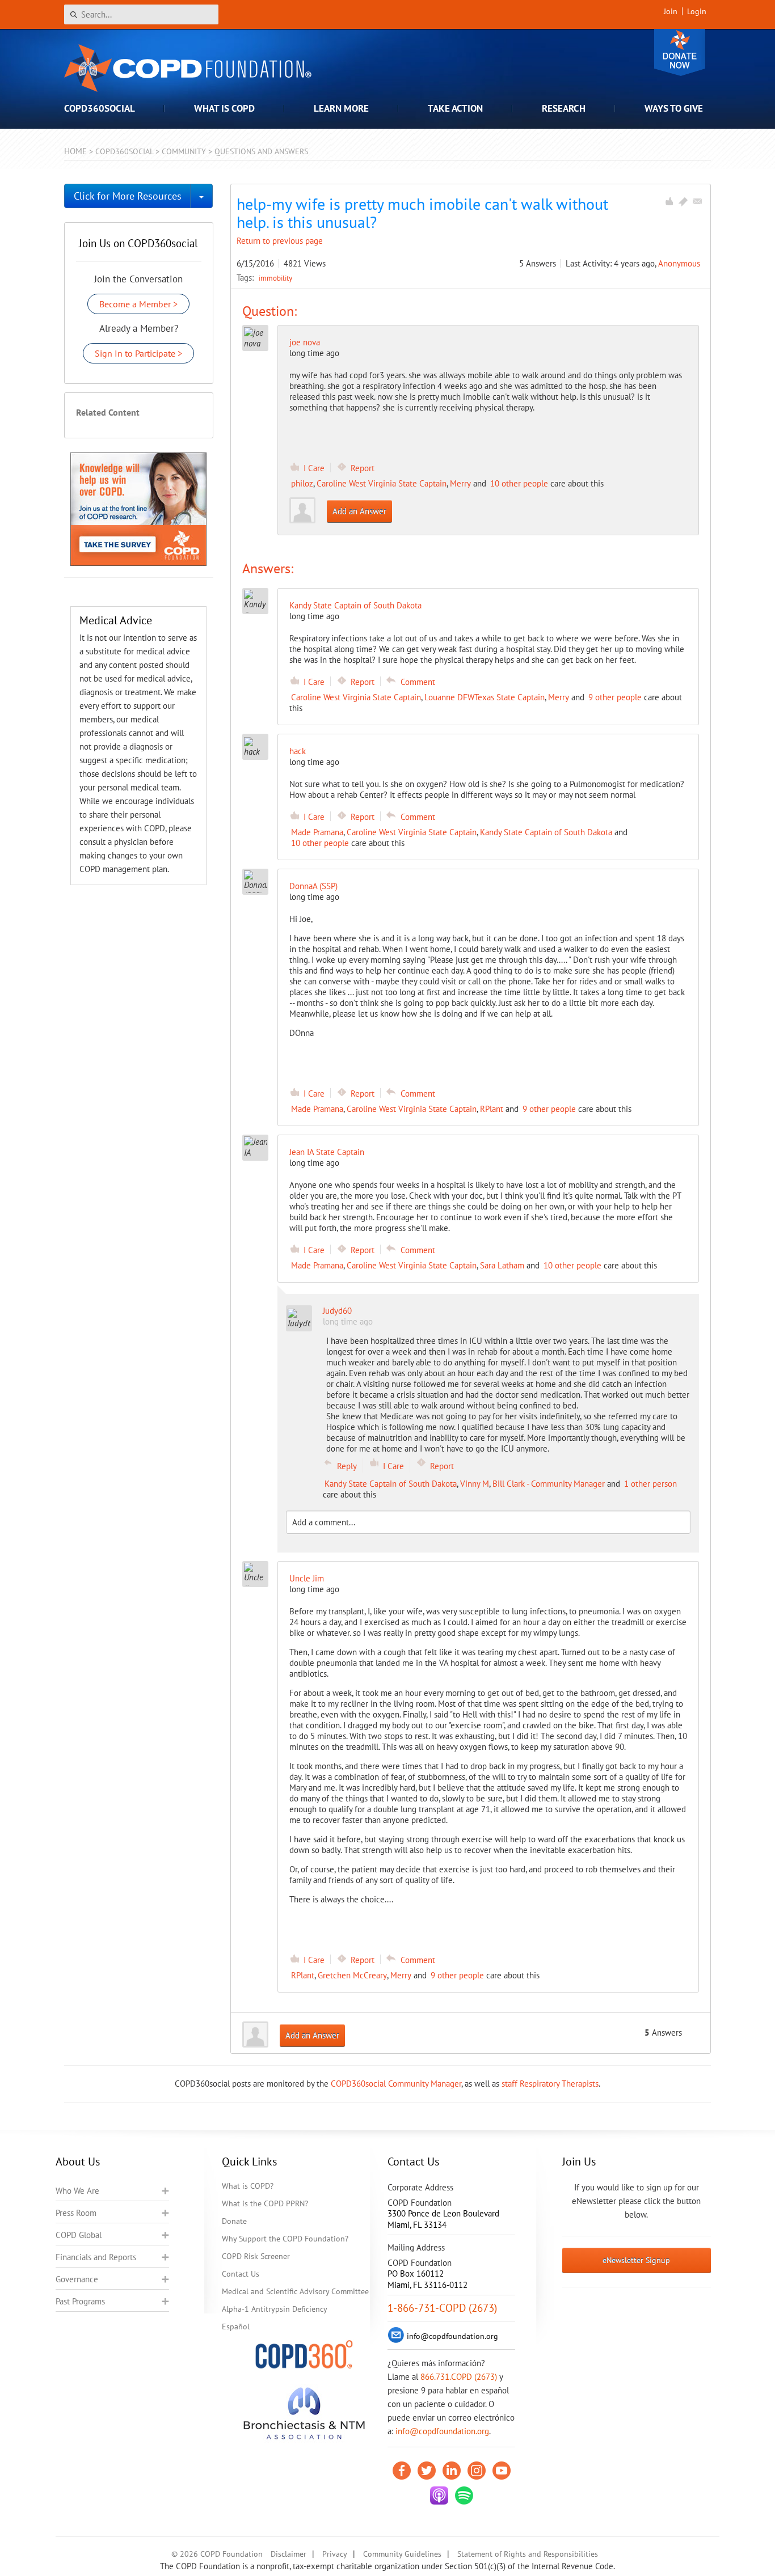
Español (236, 2327)
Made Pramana (317, 832)
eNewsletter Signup (636, 2260)
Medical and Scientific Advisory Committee (295, 2291)
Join (671, 11)
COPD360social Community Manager (396, 2084)
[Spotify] (464, 2495)
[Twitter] (427, 2471)
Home (75, 151)
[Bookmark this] (683, 201)
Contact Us (241, 2274)
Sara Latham (502, 1265)
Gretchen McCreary (352, 1975)
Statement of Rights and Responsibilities (528, 2554)
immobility (275, 278)
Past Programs (80, 2301)
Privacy (335, 2554)
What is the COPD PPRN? (265, 2203)
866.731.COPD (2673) (459, 2377)
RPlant (492, 1109)
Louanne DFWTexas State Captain (485, 697)
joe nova (305, 342)
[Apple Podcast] (439, 2495)
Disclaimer (288, 2554)
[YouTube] (502, 2471)
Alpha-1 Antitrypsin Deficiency (275, 2309)
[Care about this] (669, 201)
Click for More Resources (128, 196)
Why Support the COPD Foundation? (285, 2239)
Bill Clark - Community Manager (549, 1484)
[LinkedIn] (452, 2471)
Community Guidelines (402, 2554)
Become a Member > (138, 304)
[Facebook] (402, 2471)
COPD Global (79, 2235)
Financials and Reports (96, 2257)
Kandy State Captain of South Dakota (546, 832)
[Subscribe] (697, 201)
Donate (680, 52)
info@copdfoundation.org (442, 2431)
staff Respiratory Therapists (550, 2084)
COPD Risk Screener (256, 2256)
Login (697, 11)
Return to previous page (280, 241)
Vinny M (475, 1484)
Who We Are (77, 2191)
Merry (460, 483)
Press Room (76, 2213)
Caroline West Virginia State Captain (382, 483)
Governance (77, 2279)
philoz (302, 483)
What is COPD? (248, 2186)
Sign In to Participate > (138, 353)
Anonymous (679, 263)
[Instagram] (477, 2471)
